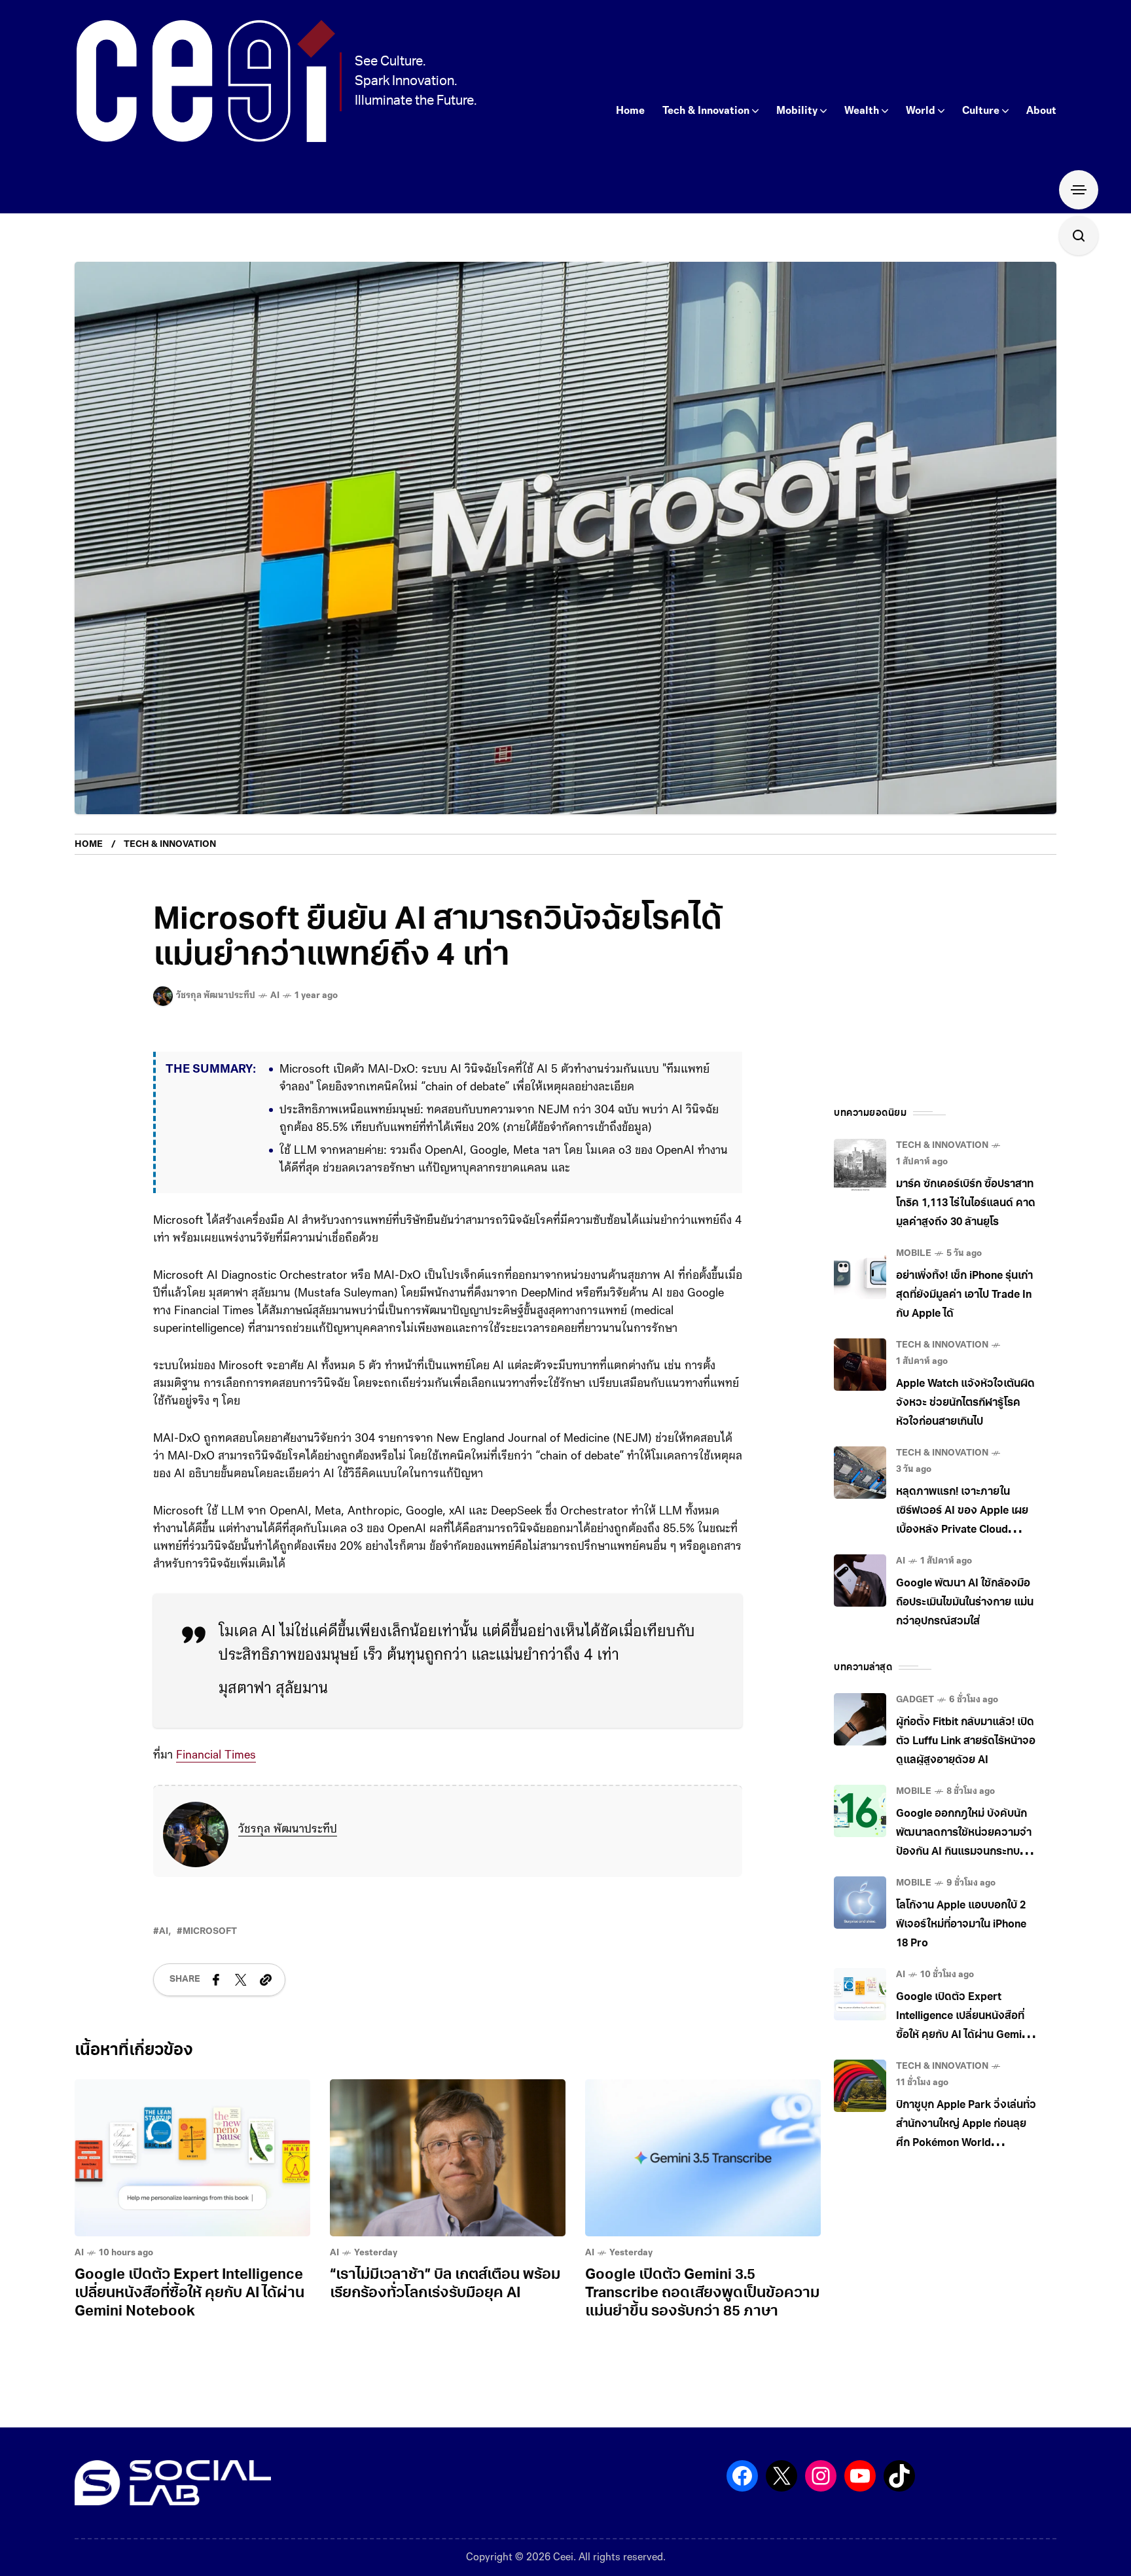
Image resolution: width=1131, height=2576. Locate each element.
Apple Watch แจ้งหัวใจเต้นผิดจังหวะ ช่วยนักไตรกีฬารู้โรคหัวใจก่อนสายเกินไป (965, 1403)
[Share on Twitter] (241, 1980)
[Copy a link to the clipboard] (266, 1980)
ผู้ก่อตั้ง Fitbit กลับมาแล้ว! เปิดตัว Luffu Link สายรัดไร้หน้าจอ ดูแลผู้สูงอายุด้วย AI (966, 1742)
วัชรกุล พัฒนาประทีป (288, 1830)
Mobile (914, 1254)
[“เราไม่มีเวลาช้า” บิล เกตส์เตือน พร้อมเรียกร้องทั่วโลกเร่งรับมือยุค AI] (448, 2158)
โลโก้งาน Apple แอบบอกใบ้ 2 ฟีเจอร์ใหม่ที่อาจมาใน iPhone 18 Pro (961, 1925)
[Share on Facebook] (216, 1980)
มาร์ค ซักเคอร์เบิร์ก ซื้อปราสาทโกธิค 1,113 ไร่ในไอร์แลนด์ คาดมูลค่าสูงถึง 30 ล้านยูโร (966, 1204)
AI (275, 996)
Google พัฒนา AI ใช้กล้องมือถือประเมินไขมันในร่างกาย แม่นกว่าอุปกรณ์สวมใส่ (965, 1603)
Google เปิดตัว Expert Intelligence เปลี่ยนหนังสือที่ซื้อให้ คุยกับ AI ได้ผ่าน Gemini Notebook (189, 2294)
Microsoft (210, 1932)
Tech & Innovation (170, 845)
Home (89, 845)
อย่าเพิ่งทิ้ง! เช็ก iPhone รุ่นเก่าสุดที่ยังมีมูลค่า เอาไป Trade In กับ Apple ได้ (964, 1295)
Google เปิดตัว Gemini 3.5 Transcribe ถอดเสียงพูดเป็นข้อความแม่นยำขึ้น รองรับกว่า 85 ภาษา (702, 2294)
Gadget (915, 1700)
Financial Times (216, 1756)
